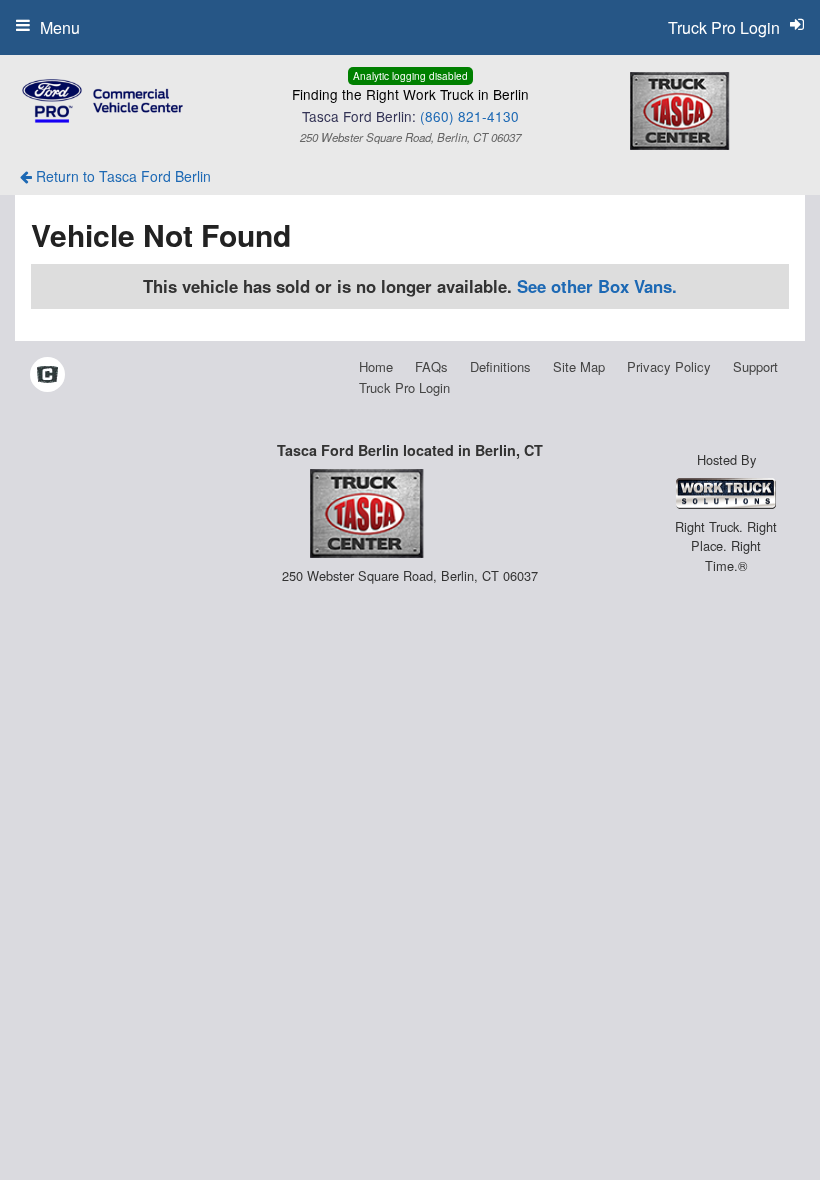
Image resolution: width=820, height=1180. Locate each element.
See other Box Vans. (597, 286)
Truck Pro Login (404, 387)
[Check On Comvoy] (47, 376)
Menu (60, 27)
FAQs (431, 366)
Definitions (500, 366)
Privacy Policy (669, 366)
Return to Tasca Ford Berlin (121, 176)
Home (376, 366)
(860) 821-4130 (469, 116)
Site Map (579, 366)
